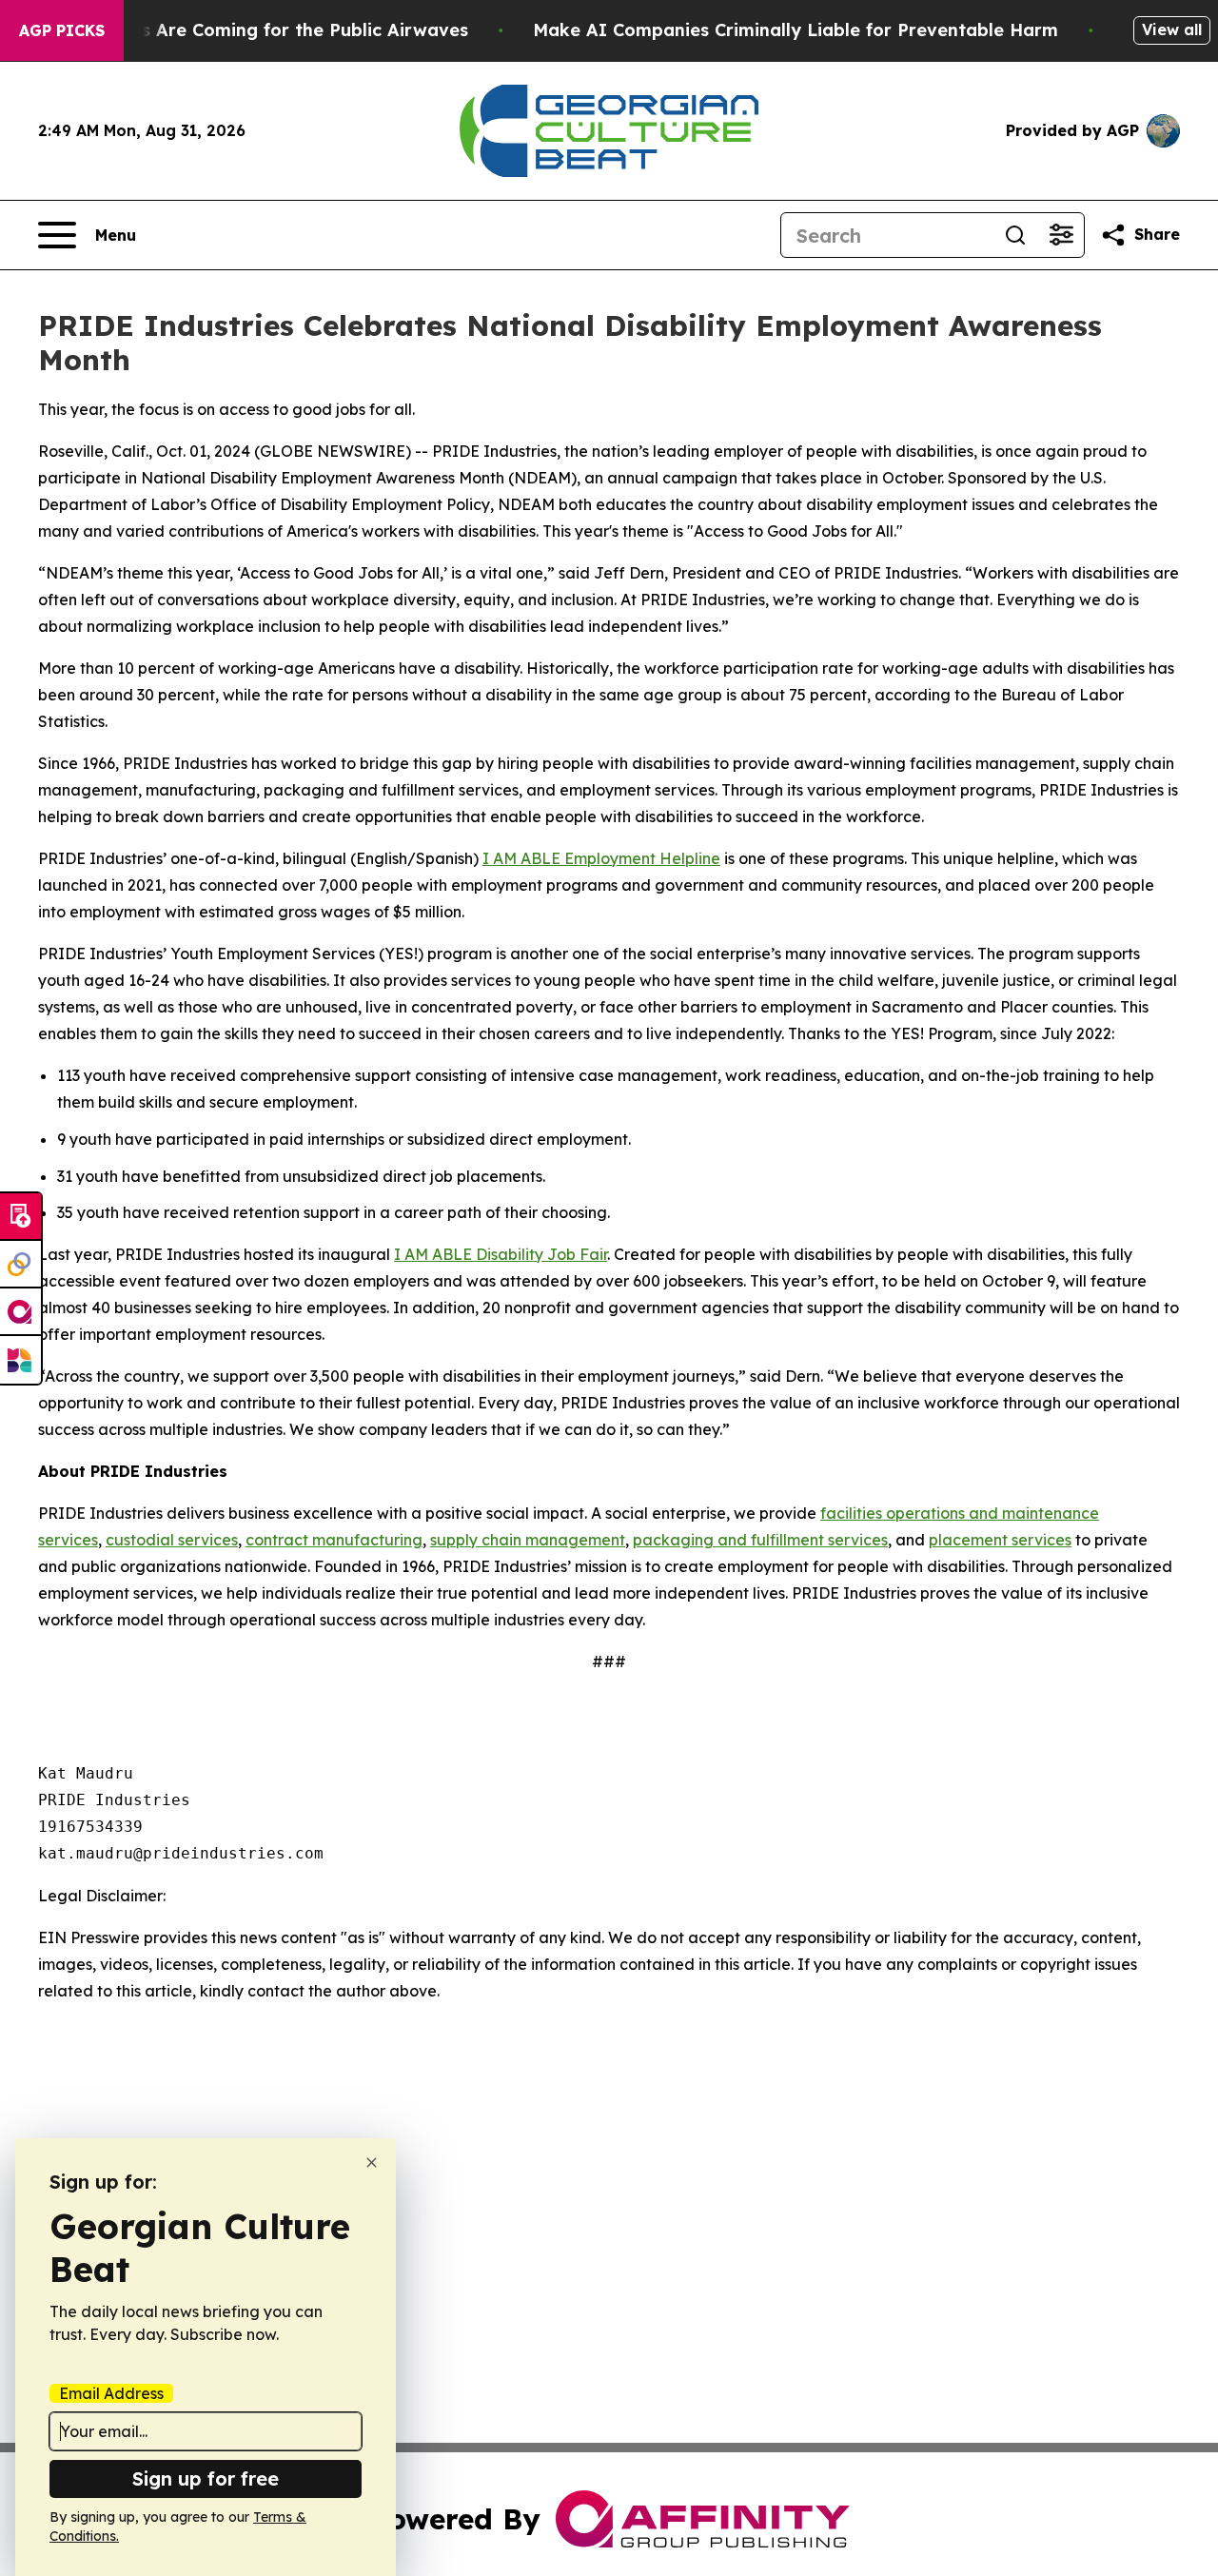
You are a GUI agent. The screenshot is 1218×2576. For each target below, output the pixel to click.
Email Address (111, 2393)
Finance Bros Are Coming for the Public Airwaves (253, 30)
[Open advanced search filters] (1061, 235)
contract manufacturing (334, 1540)
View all (1172, 29)
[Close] (372, 2163)
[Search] (1015, 235)
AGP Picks (62, 30)
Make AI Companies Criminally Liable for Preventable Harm (796, 30)
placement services (1000, 1540)
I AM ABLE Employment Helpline (601, 858)
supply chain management (528, 1540)
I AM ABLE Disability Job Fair (501, 1254)
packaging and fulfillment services (760, 1540)
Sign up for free (206, 2478)
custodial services (172, 1540)
